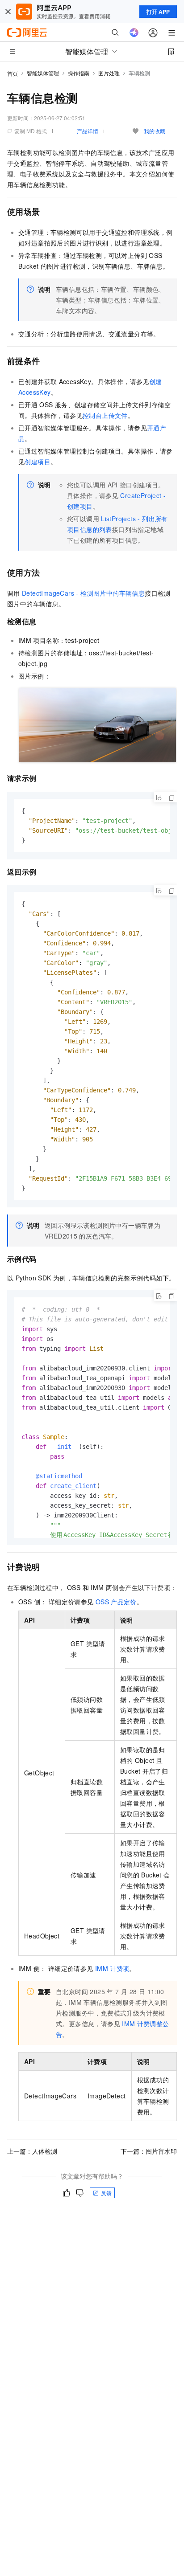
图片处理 (109, 73)
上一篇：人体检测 (32, 2151)
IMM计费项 (112, 1968)
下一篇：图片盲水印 (149, 2151)
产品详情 (88, 131)
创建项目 (38, 462)
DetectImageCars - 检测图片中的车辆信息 (83, 593)
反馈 (106, 2193)
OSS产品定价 (116, 1602)
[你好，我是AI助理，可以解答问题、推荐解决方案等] (134, 33)
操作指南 (79, 73)
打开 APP (158, 12)
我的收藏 (155, 131)
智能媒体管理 (43, 73)
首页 (13, 73)
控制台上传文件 (105, 415)
